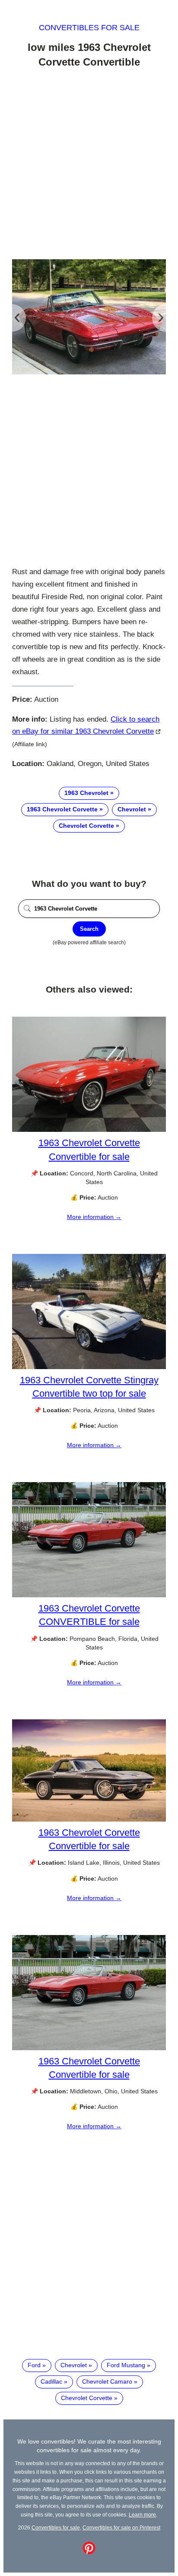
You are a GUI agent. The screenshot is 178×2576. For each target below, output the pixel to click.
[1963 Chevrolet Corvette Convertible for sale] (89, 1130)
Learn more (142, 2515)
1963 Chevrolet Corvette (62, 809)
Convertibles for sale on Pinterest (121, 2527)
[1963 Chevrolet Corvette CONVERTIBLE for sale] (89, 1595)
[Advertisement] (89, 165)
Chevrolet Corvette (86, 826)
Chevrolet (132, 809)
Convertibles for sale (89, 28)
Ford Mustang (126, 2365)
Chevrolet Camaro (107, 2381)
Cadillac (51, 2381)
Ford (34, 2365)
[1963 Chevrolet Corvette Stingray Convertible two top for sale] (89, 1367)
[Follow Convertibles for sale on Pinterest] (89, 2552)
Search (89, 929)
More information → (94, 1217)
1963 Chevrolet (86, 793)
